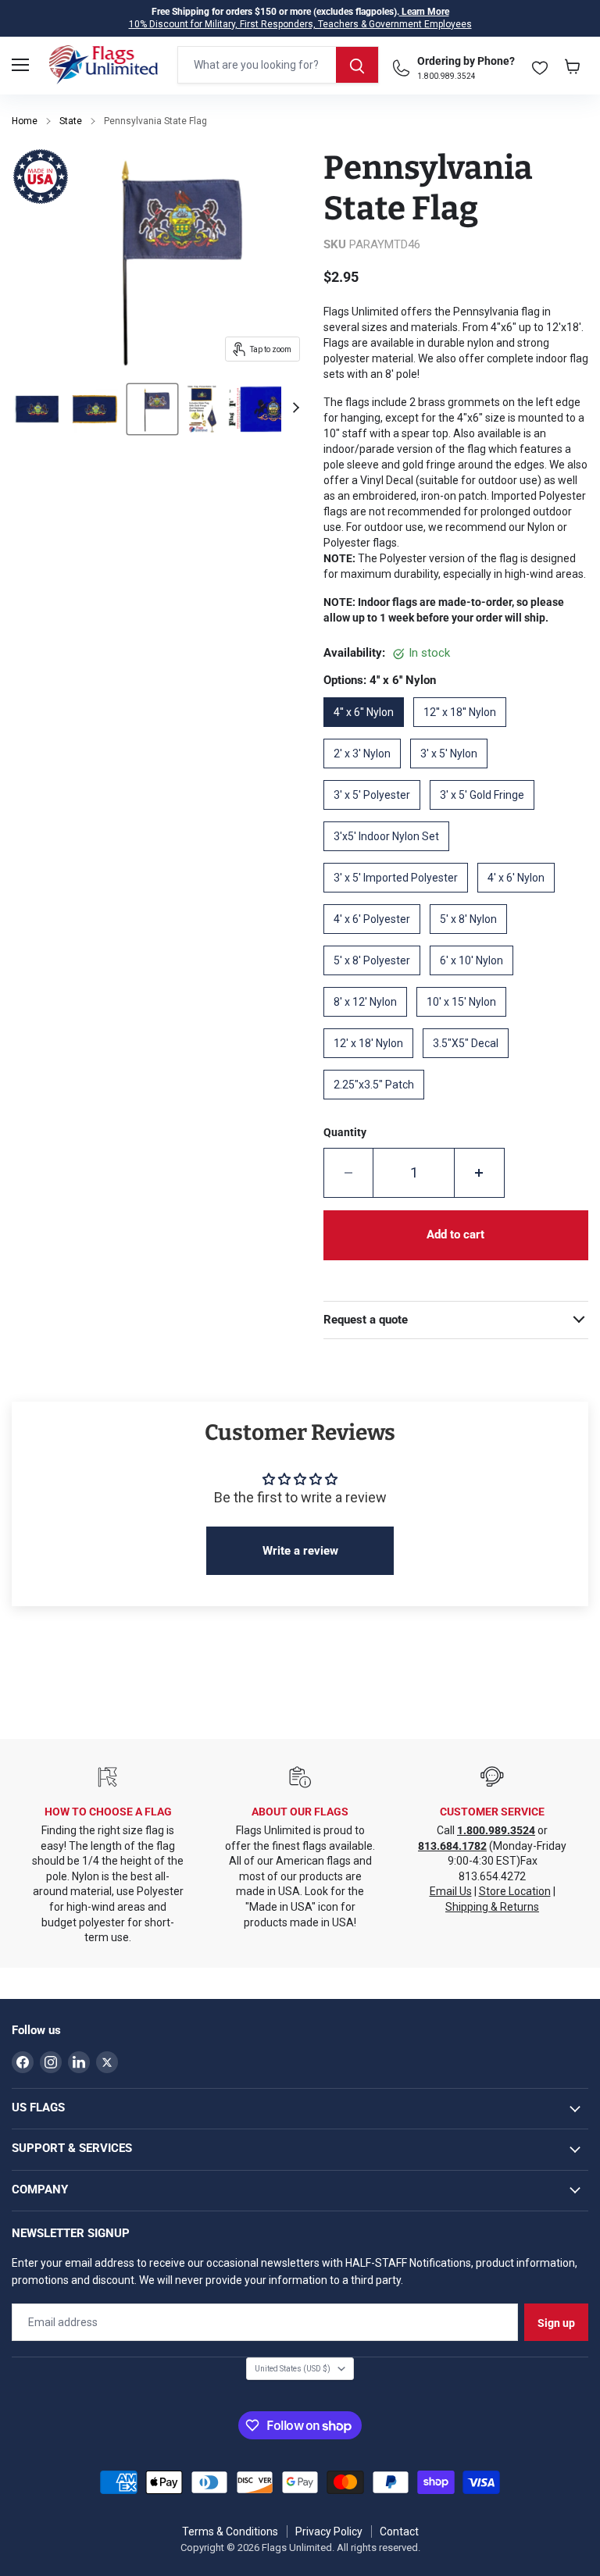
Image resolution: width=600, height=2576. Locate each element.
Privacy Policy (329, 2531)
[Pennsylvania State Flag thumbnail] (37, 409)
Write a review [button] (300, 1551)
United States (293, 2369)
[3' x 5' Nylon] (454, 774)
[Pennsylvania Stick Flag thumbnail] (152, 409)
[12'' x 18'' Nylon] (464, 732)
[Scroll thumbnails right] (294, 408)
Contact (399, 2531)
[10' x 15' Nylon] (466, 1022)
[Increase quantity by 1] (480, 1173)
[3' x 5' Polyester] (377, 815)
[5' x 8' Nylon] (473, 939)
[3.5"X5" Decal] (470, 1064)
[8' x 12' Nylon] (370, 1022)
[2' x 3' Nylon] (367, 774)
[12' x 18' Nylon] (373, 1064)
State (71, 121)
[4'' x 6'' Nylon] (368, 732)
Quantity (345, 1132)
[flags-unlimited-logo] (104, 65)
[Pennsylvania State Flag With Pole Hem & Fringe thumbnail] (95, 409)
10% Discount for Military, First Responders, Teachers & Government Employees (300, 24)
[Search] (357, 65)
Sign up (556, 2323)
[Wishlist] (540, 64)
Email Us (451, 1891)
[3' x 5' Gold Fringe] (487, 815)
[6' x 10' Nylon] (476, 981)
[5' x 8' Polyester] (377, 981)
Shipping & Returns (492, 1907)
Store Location (515, 1891)
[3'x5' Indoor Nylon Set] (391, 857)
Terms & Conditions (230, 2531)
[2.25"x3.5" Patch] (379, 1105)
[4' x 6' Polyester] (377, 939)
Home (25, 121)
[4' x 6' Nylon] (521, 898)
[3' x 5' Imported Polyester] (400, 898)
